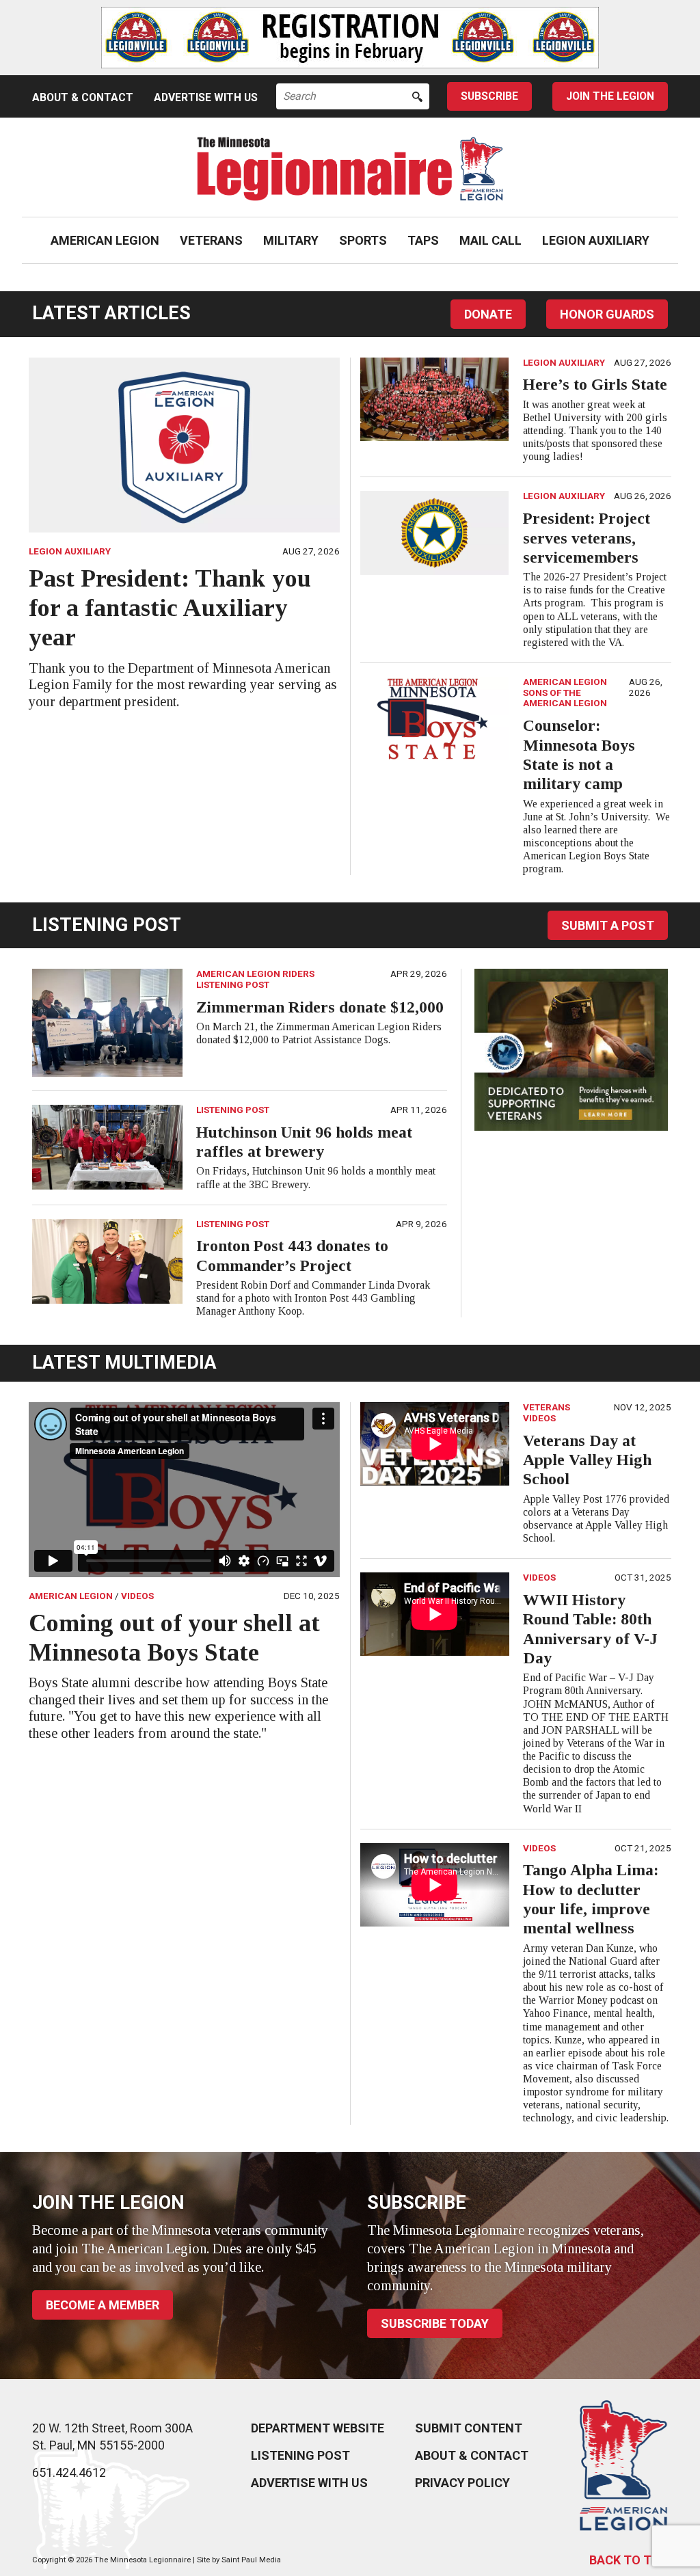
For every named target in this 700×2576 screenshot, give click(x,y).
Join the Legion (610, 96)
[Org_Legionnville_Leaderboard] (350, 38)
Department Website (318, 2428)
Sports (363, 240)
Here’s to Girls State (595, 384)
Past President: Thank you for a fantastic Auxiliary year (170, 608)
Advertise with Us (206, 97)
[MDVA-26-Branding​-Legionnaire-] (571, 1049)
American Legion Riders (255, 974)
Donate (488, 314)
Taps (423, 240)
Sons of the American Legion (565, 698)
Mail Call (490, 240)
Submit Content (469, 2428)
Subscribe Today (435, 2323)
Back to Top (629, 2560)
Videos (137, 1596)
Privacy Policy (462, 2483)
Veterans (211, 240)
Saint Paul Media (251, 2560)
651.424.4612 (69, 2472)
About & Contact (83, 97)
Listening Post (233, 984)
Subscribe (489, 96)
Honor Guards (607, 314)
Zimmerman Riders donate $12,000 (320, 1007)
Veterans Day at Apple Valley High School (587, 1460)
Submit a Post (608, 925)
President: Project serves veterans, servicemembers (587, 538)
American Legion (105, 240)
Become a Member (103, 2305)
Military (291, 240)
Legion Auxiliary (596, 240)
